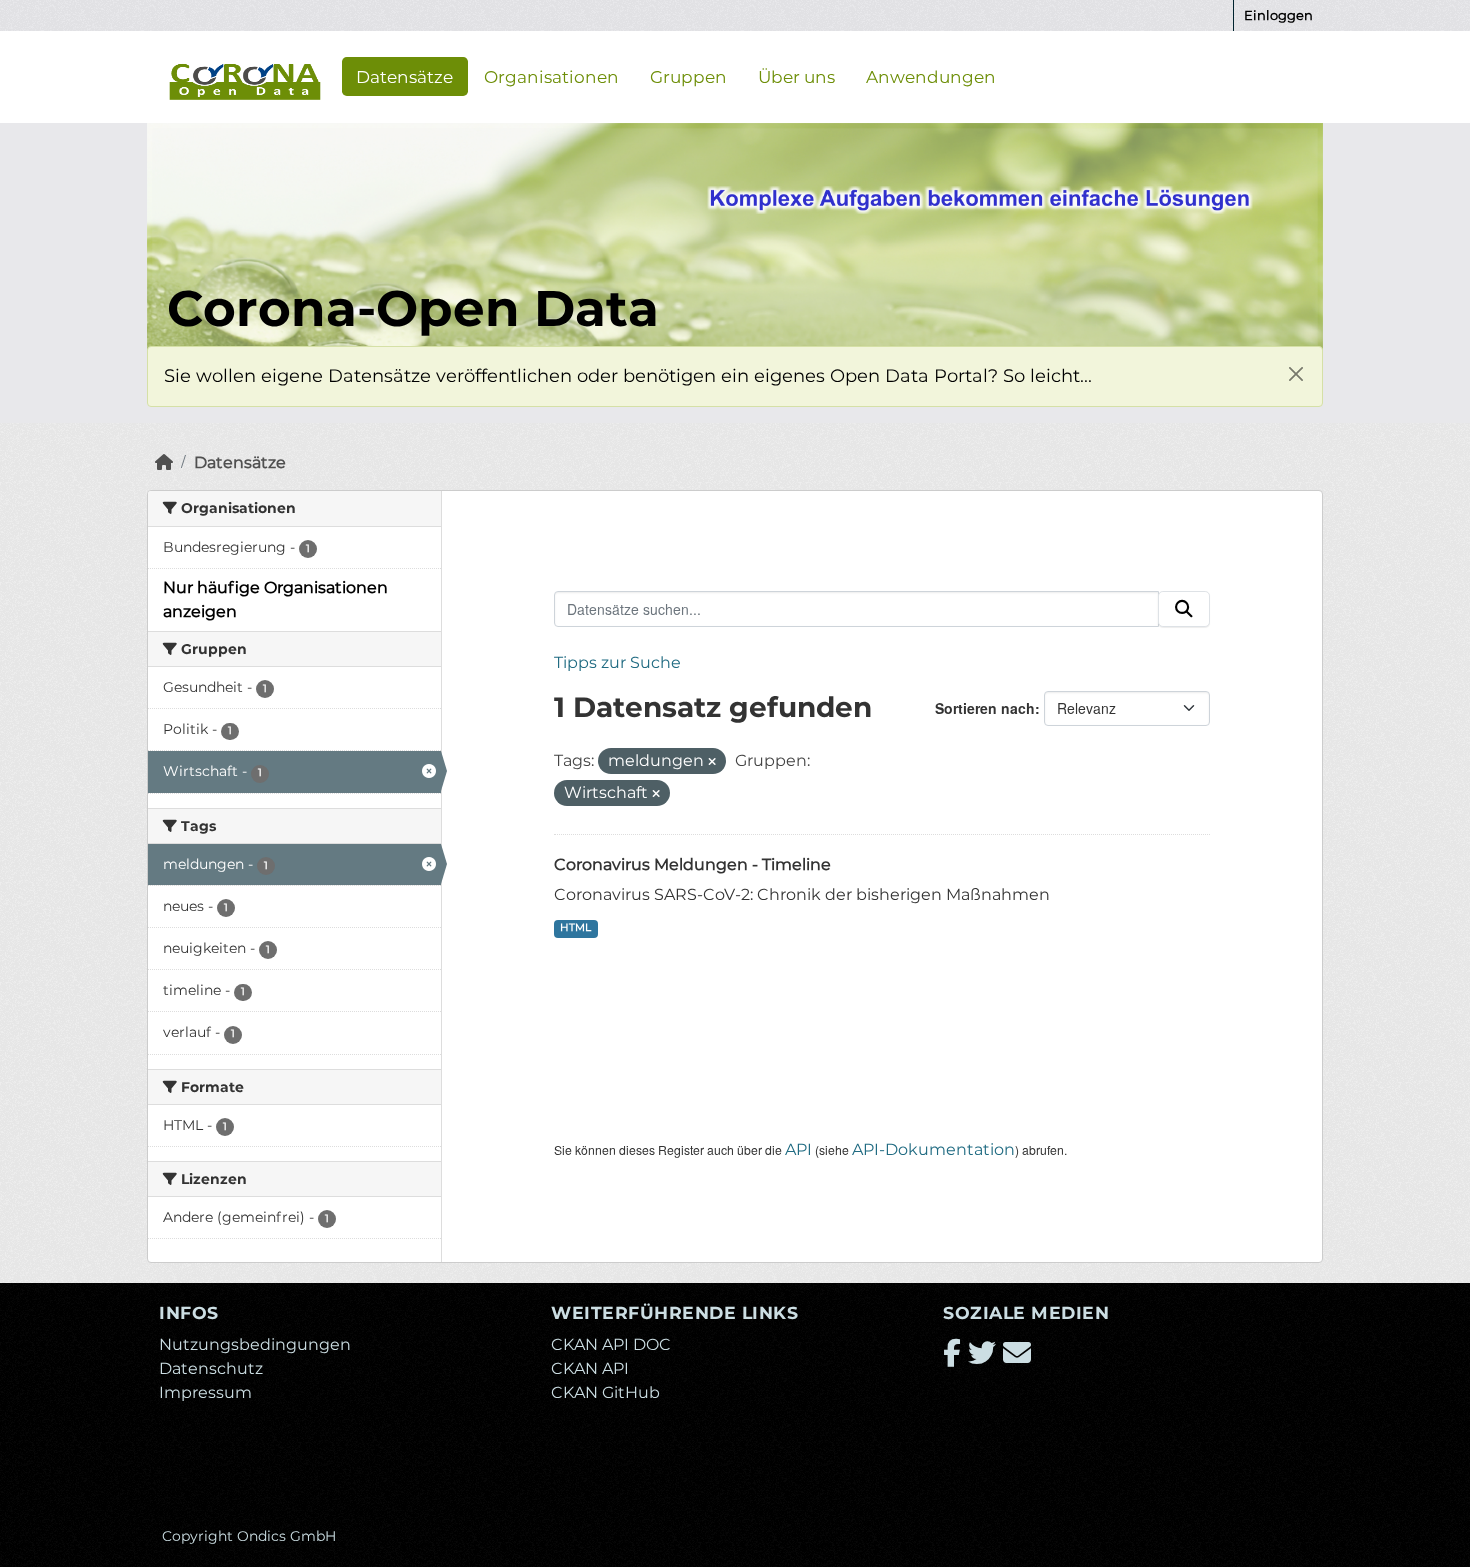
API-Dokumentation (933, 1149)
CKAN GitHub (605, 1392)
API (798, 1149)
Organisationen (551, 76)
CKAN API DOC (611, 1344)
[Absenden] (1184, 609)
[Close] (1295, 373)
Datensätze (404, 76)
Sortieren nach (985, 708)
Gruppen (688, 76)
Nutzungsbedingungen (255, 1344)
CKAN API (590, 1368)
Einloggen (1278, 15)
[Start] (164, 462)
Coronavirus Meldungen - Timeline (692, 864)
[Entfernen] (712, 762)
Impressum (205, 1392)
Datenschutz (211, 1368)
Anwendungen (931, 76)
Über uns (796, 76)
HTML (575, 927)
